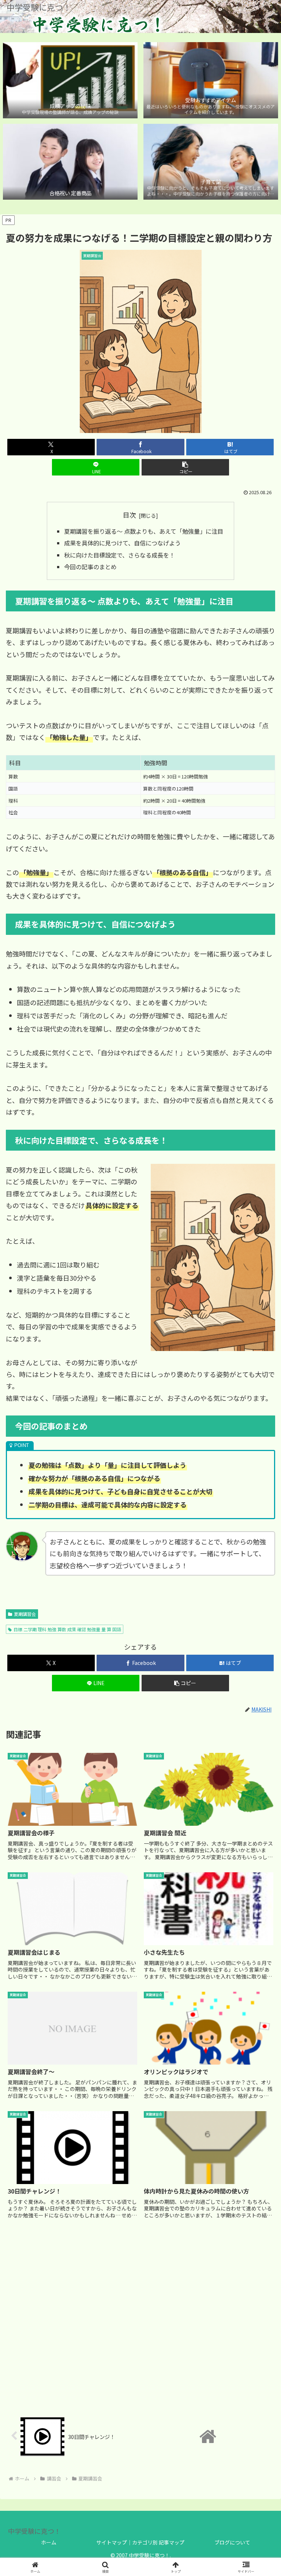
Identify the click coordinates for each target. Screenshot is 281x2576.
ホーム (49, 2542)
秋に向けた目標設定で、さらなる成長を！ (119, 555)
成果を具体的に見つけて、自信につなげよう (122, 543)
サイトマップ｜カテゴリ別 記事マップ (140, 2542)
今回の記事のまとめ (90, 567)
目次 (130, 515)
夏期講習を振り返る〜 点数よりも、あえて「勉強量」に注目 (144, 531)
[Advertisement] (140, 2316)
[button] (185, 467)
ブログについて (232, 2542)
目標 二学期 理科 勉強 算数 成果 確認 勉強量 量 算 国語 (67, 1629)
